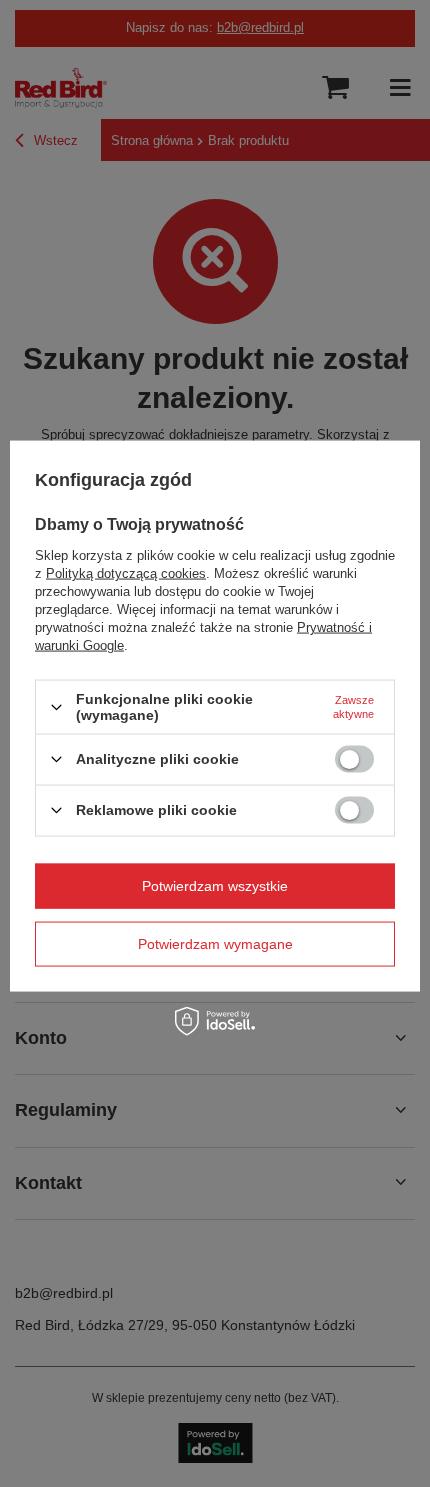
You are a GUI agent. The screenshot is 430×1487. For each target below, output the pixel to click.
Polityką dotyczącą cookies (126, 573)
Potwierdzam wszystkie (215, 886)
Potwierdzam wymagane (215, 944)
